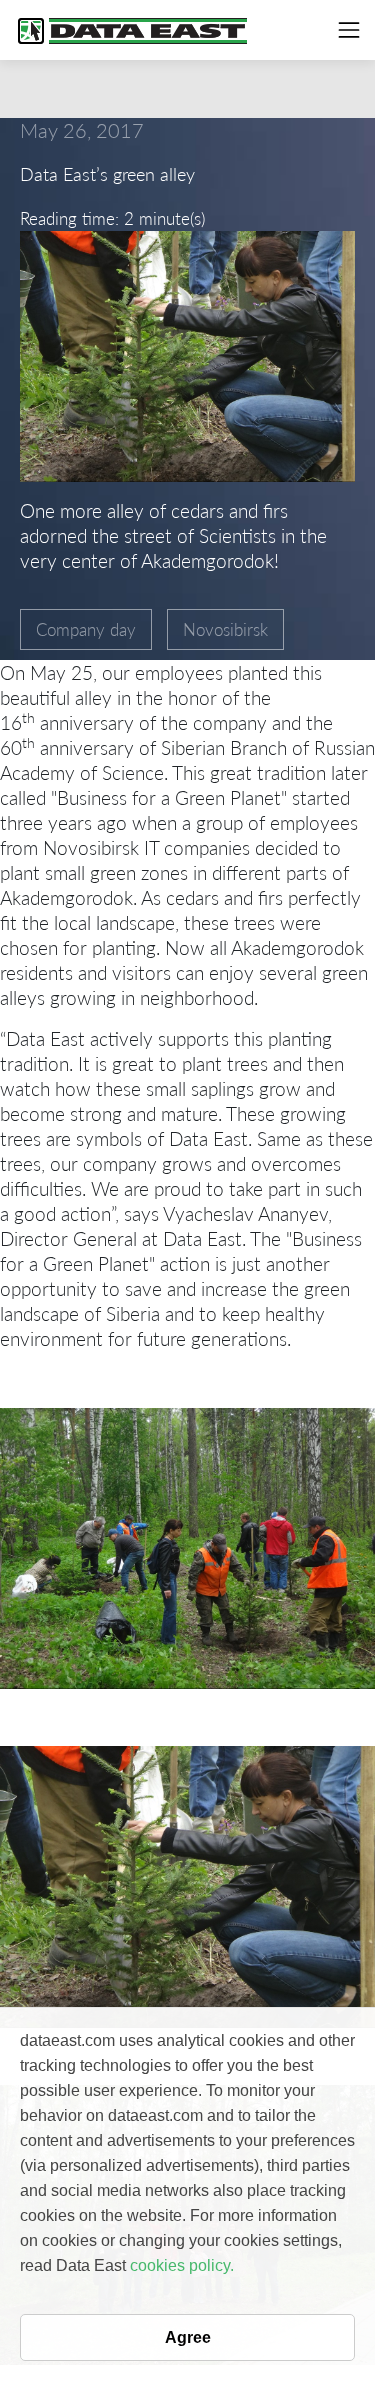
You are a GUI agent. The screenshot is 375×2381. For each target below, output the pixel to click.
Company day (86, 629)
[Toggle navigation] (349, 30)
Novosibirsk (225, 629)
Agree (188, 2337)
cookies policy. (182, 2265)
